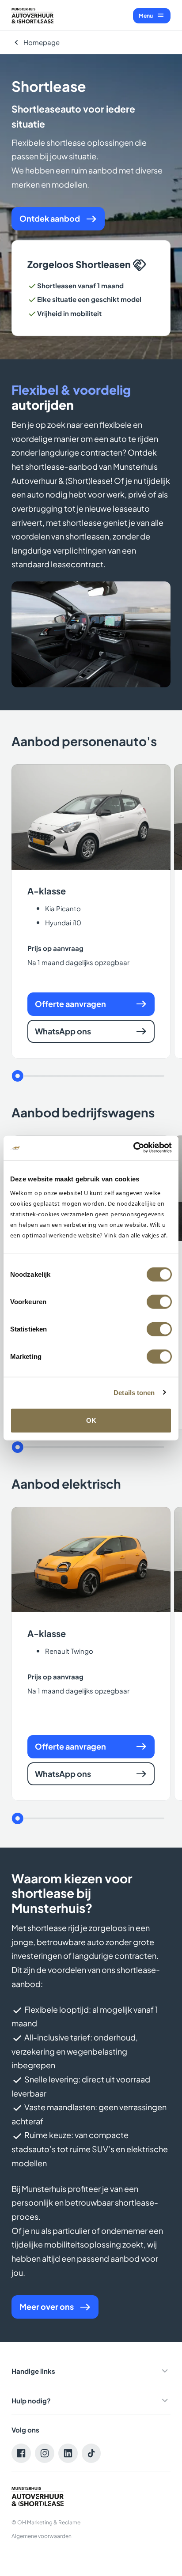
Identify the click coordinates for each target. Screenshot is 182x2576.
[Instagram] (45, 2453)
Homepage (42, 42)
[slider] (17, 1076)
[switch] (159, 1302)
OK (91, 1420)
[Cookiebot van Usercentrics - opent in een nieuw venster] (133, 1148)
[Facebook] (21, 2453)
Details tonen (134, 1392)
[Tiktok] (91, 2453)
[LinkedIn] (68, 2453)
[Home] (32, 16)
